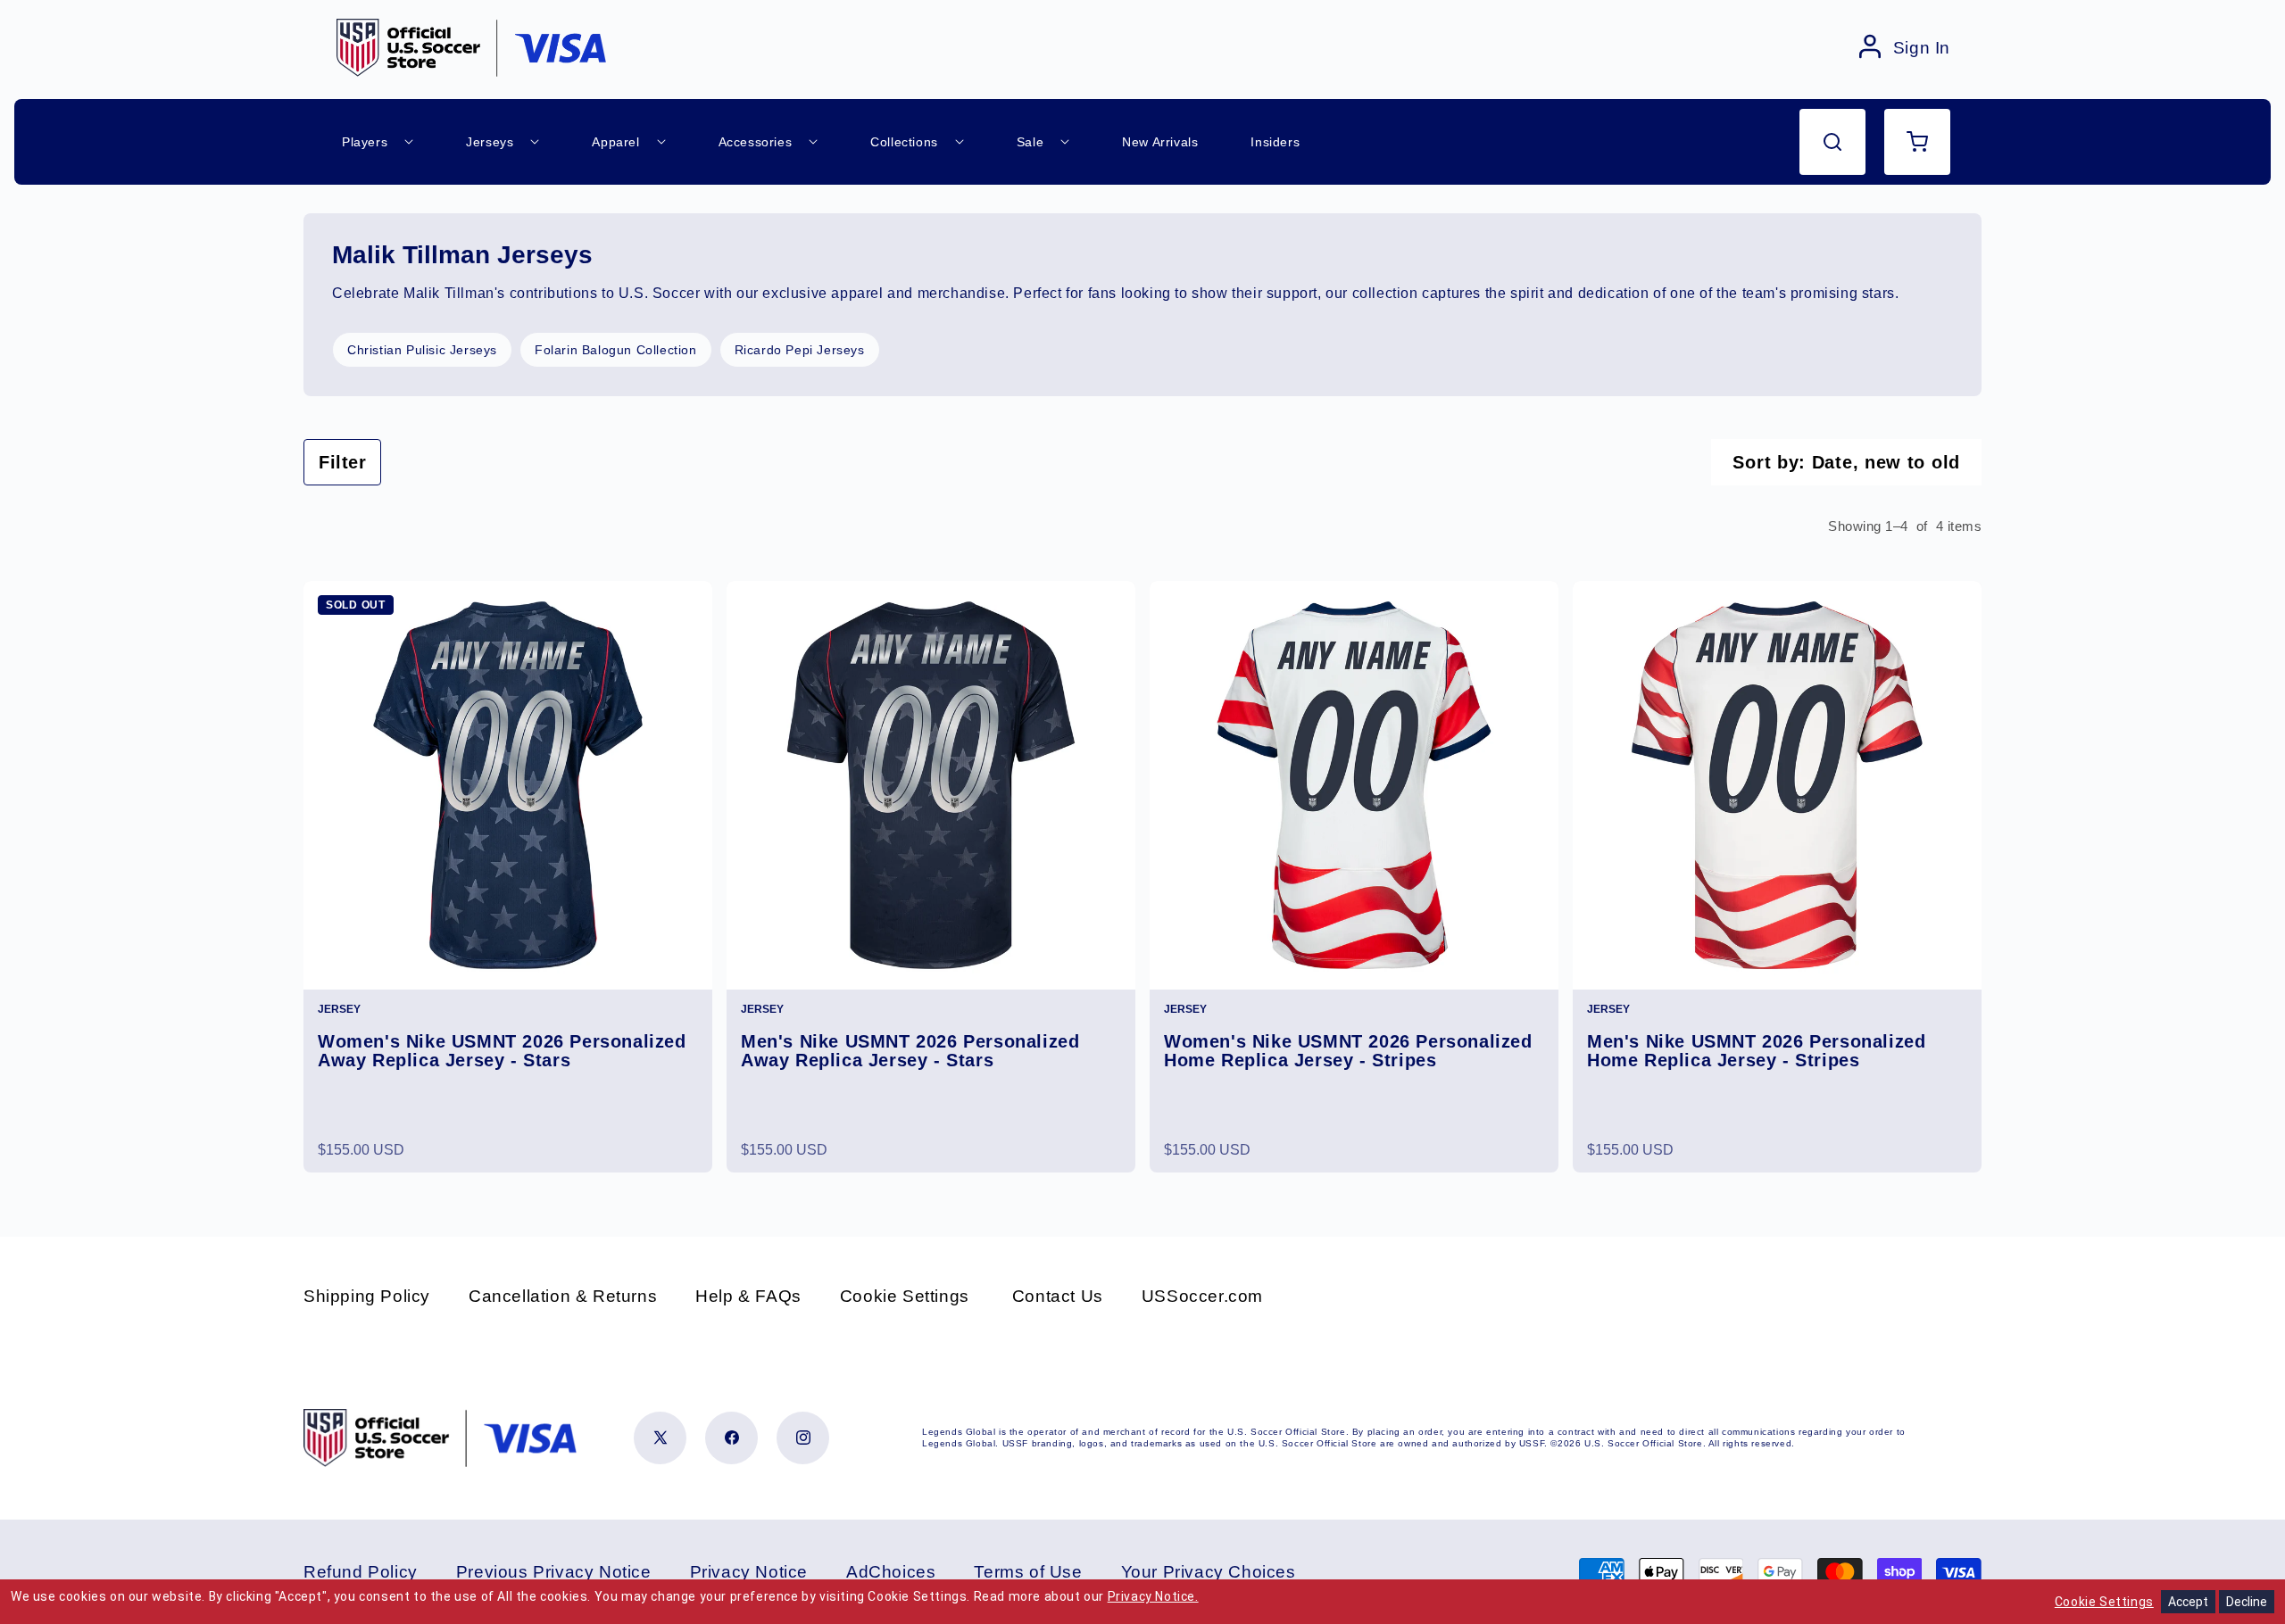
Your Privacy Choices (1209, 1572)
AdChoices (891, 1572)
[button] (1832, 142)
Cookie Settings (905, 1296)
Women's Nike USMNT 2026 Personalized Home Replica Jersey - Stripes (1348, 1051)
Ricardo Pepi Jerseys (800, 350)
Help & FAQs (748, 1296)
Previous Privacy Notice (554, 1572)
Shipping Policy (367, 1296)
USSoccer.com (1202, 1296)
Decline (2247, 1602)
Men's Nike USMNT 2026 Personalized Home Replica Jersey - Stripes (1756, 1051)
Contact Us (1058, 1296)
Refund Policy (361, 1572)
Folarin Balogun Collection (616, 350)
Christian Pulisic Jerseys (422, 350)
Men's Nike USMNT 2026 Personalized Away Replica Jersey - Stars (910, 1051)
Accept (2188, 1602)
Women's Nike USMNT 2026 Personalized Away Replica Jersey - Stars (502, 1051)
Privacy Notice (749, 1572)
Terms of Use (1028, 1572)
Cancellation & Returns (563, 1296)
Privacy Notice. (1153, 1596)
